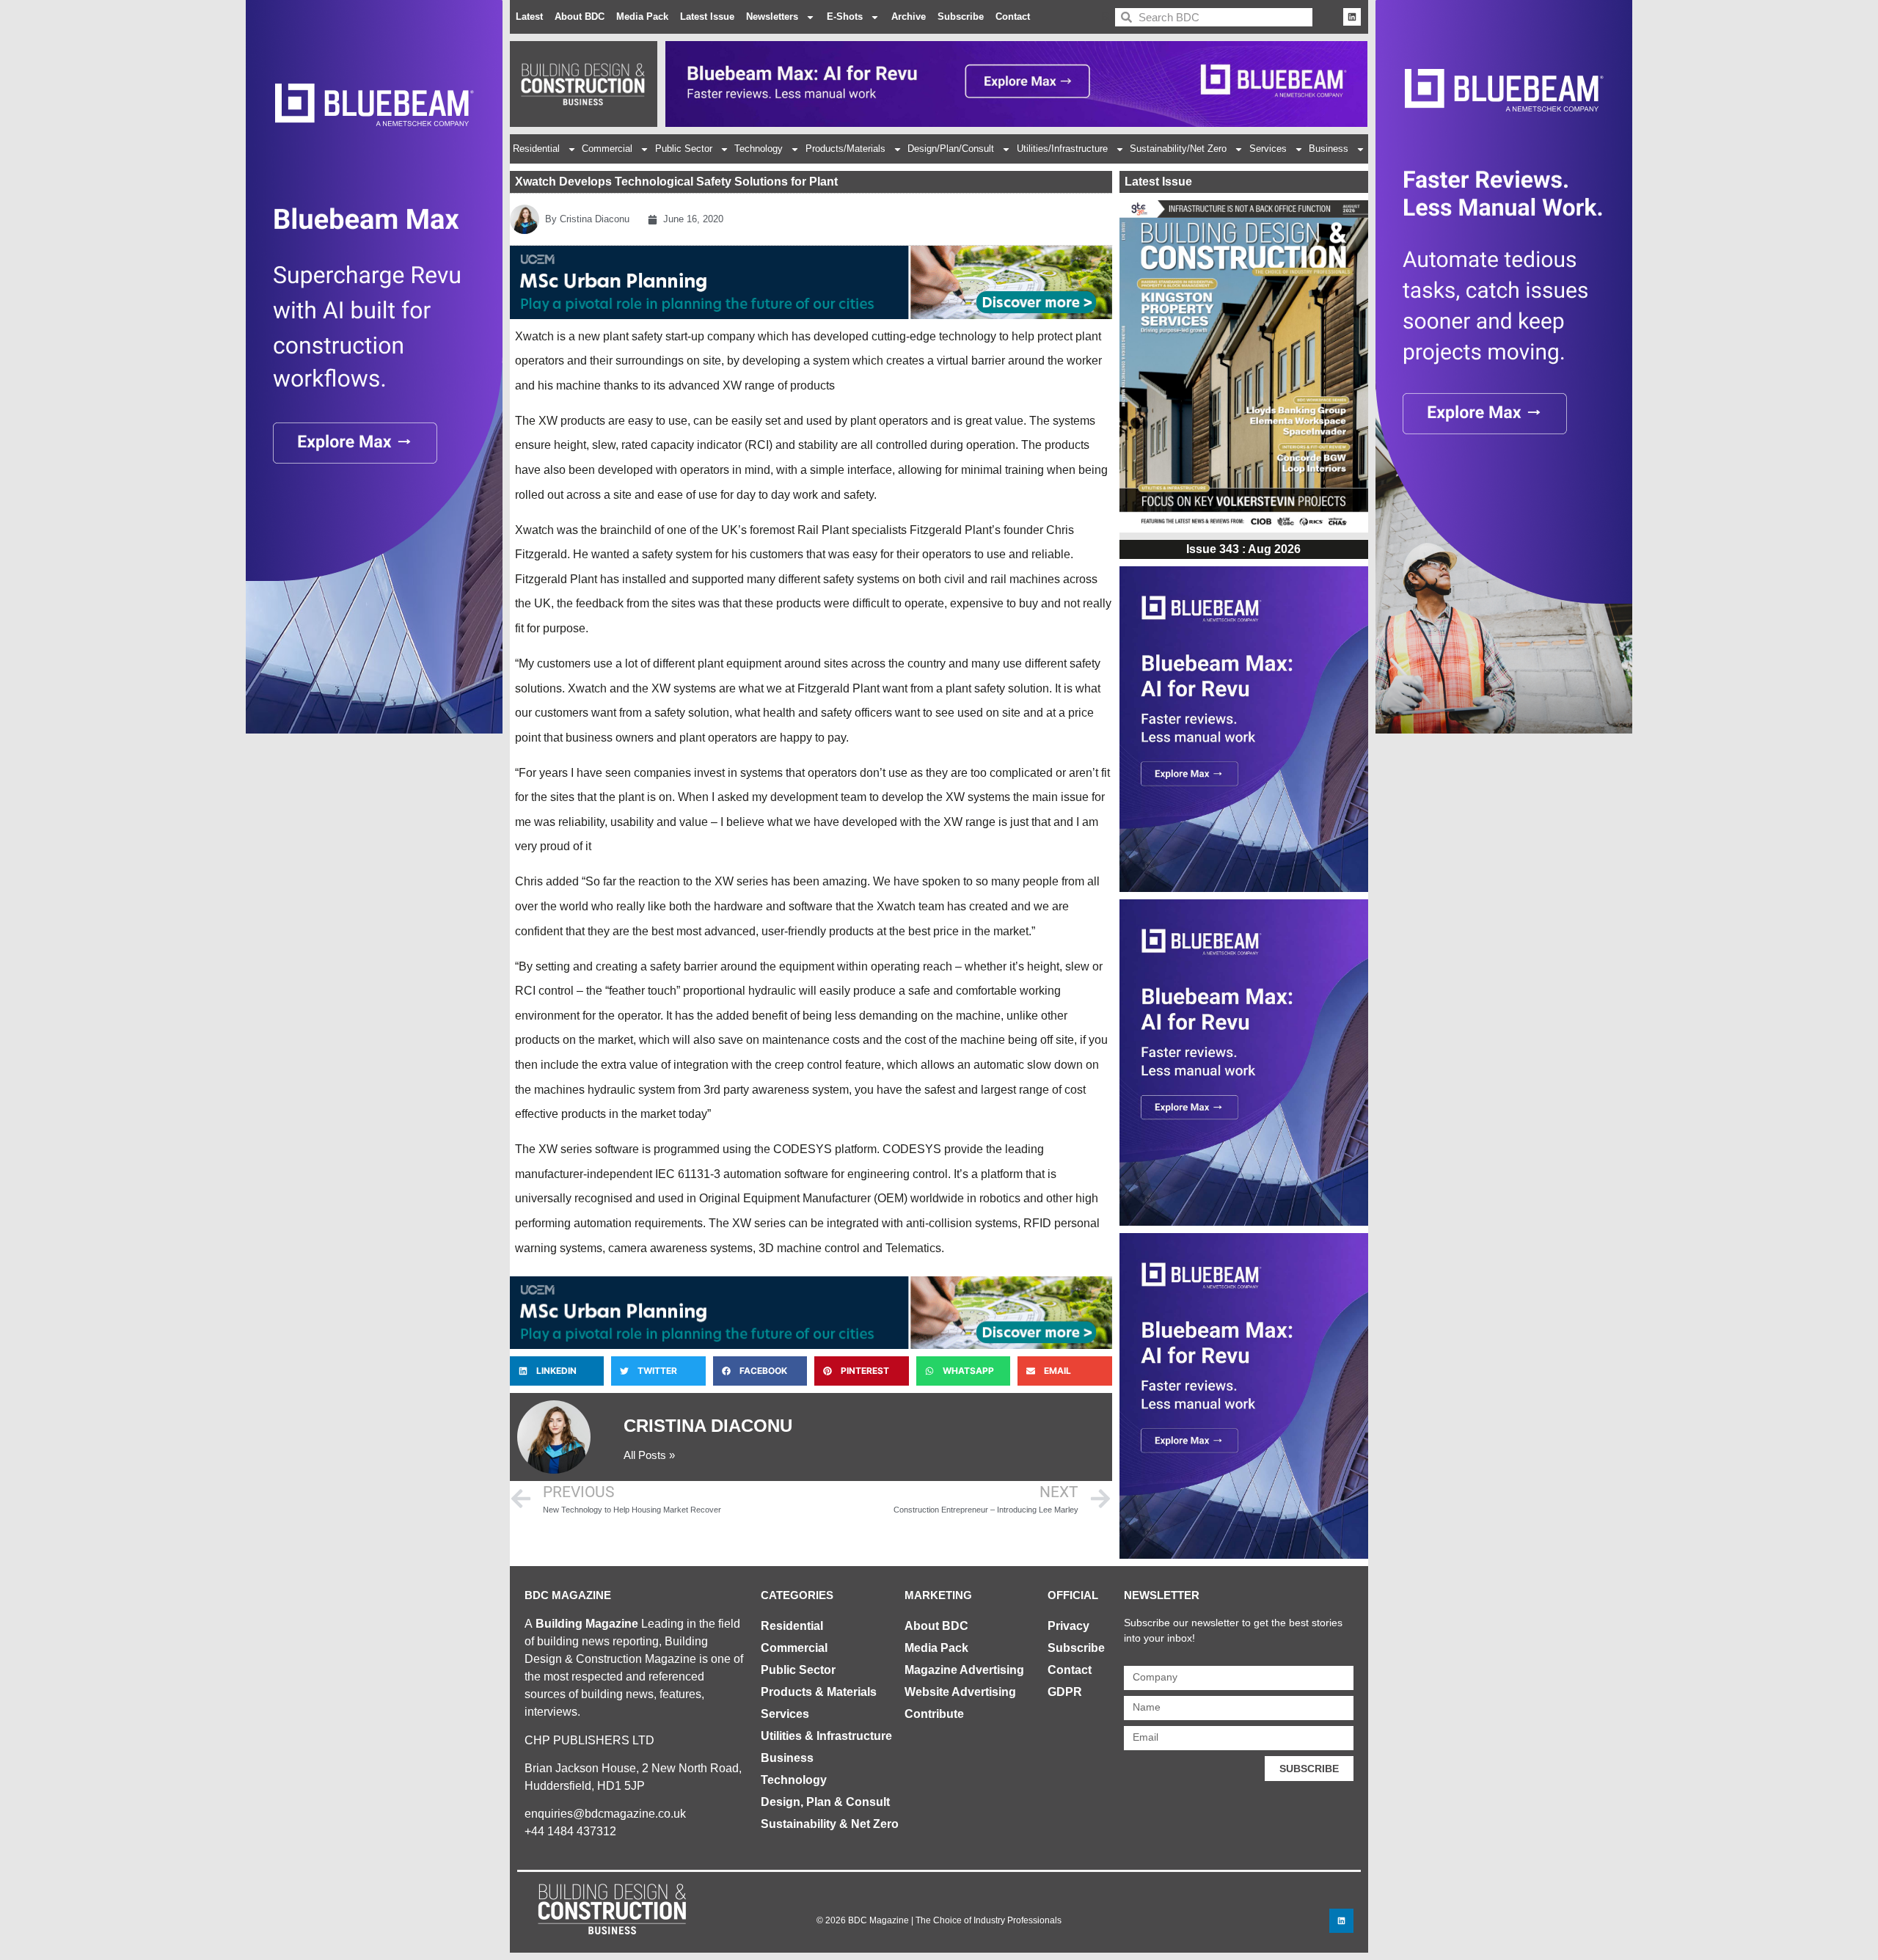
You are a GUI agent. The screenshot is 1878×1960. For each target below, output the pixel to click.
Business (1329, 149)
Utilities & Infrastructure (826, 1736)
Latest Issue (707, 17)
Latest (529, 17)
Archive (909, 17)
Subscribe (961, 17)
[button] (557, 1371)
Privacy (1068, 1626)
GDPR (1065, 1692)
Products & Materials (819, 1692)
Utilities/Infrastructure (1062, 149)
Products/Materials (845, 149)
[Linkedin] (1352, 17)
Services (1268, 149)
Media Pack (642, 17)
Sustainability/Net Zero (1178, 149)
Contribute (934, 1714)
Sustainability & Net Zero (830, 1824)
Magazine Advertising (964, 1670)
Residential (536, 149)
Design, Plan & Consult (825, 1802)
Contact (1013, 17)
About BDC (580, 17)
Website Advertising (960, 1692)
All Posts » (649, 1455)
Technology (759, 149)
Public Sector (684, 149)
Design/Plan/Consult (951, 149)
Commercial (607, 149)
